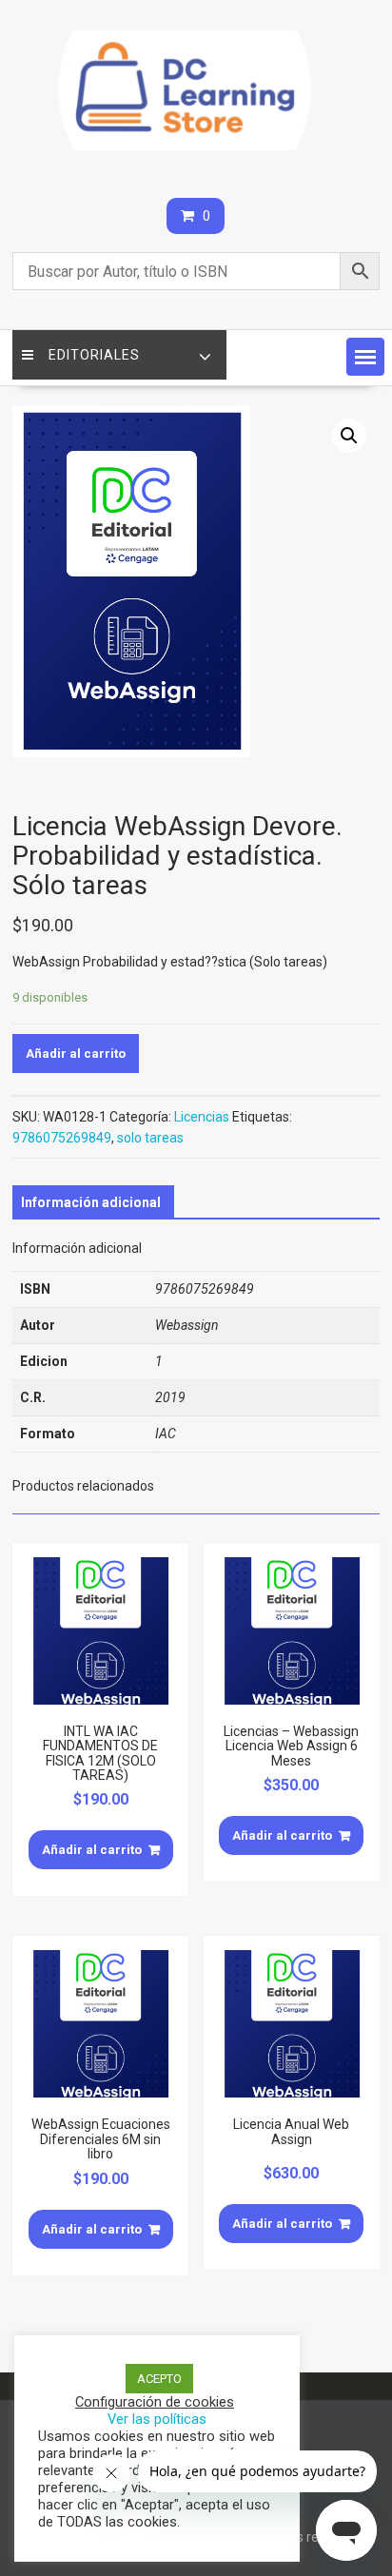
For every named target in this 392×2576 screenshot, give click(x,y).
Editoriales (94, 355)
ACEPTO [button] (159, 2379)
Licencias (202, 1117)
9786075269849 (62, 1138)
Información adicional (91, 1202)
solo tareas (150, 1138)
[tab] (91, 1202)
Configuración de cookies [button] (155, 2402)
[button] (365, 357)
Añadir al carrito (76, 1054)
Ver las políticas (157, 2419)
